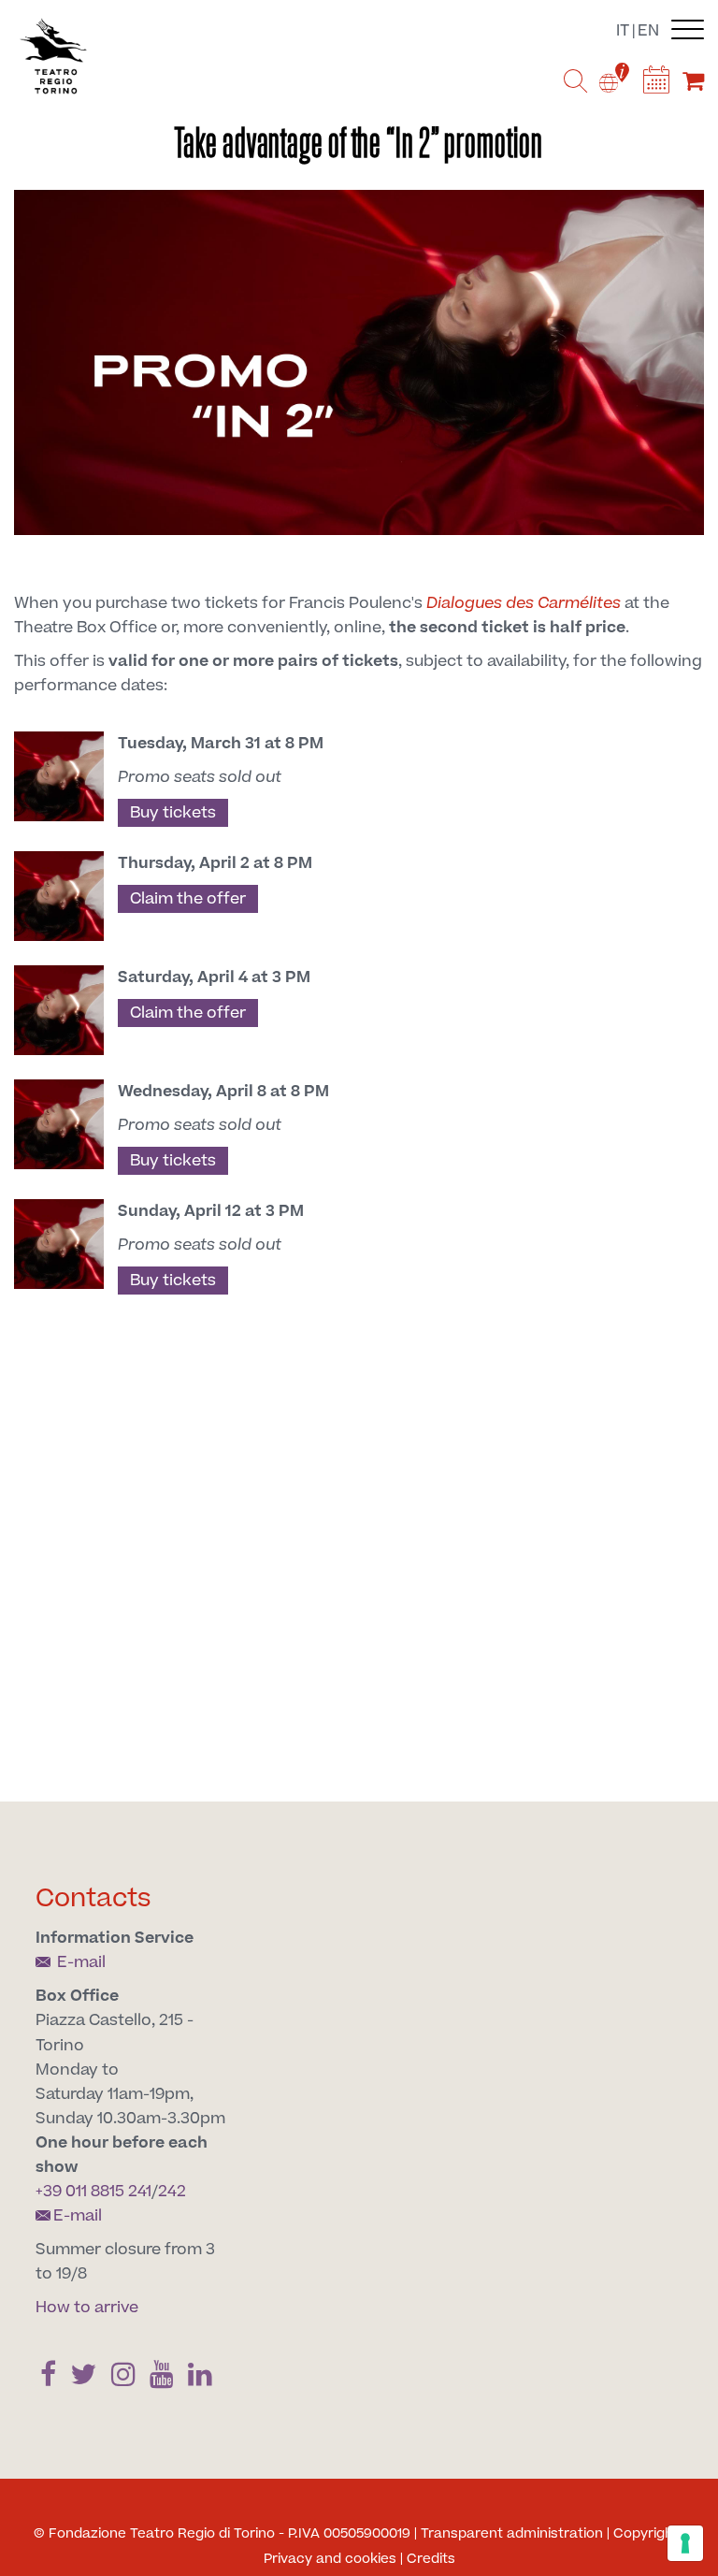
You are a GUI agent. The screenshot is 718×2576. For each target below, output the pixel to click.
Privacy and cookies (330, 2559)
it (623, 31)
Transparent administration (512, 2534)
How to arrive (87, 2308)
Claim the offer (188, 899)
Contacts (93, 1898)
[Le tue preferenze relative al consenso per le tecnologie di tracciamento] (685, 2543)
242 (172, 2192)
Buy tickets (173, 813)
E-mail (79, 1962)
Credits (431, 2559)
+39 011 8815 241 (93, 2192)
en (648, 31)
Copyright (646, 2534)
